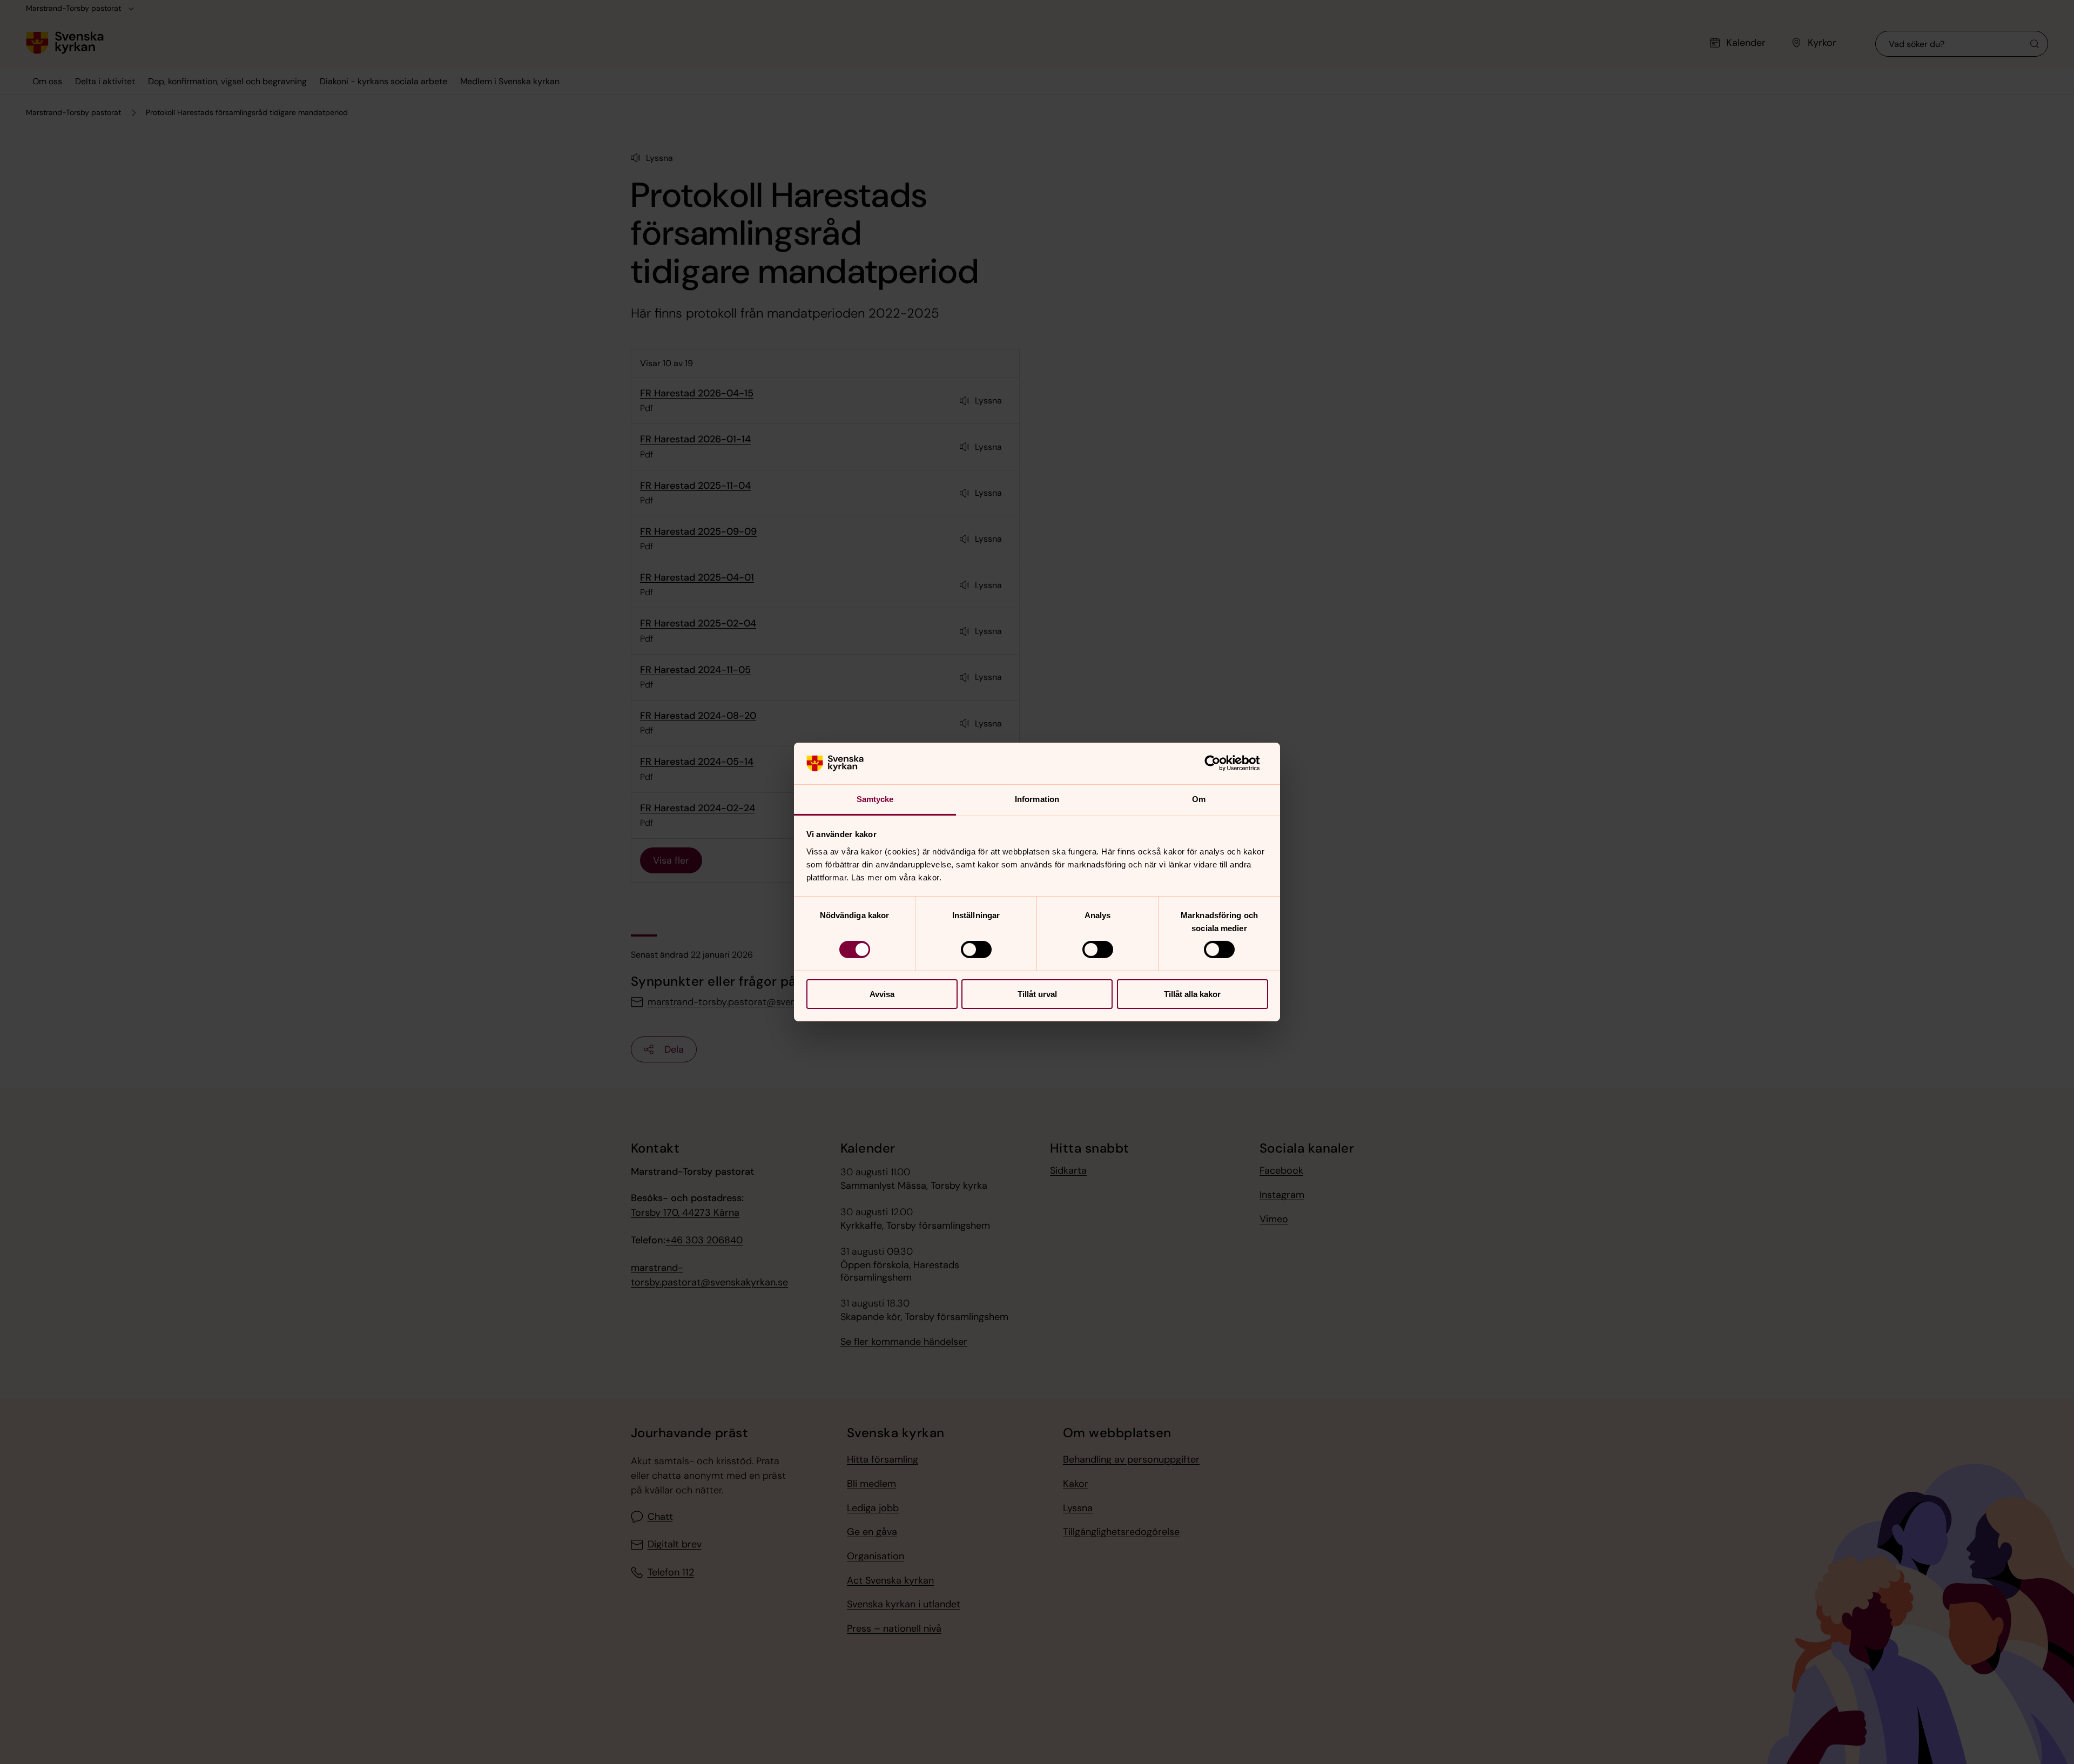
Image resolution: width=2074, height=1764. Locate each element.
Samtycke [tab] (875, 799)
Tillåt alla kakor (1192, 994)
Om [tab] (1199, 799)
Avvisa (882, 994)
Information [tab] (1037, 799)
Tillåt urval (1037, 994)
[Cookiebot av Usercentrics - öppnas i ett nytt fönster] (1221, 763)
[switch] (976, 950)
